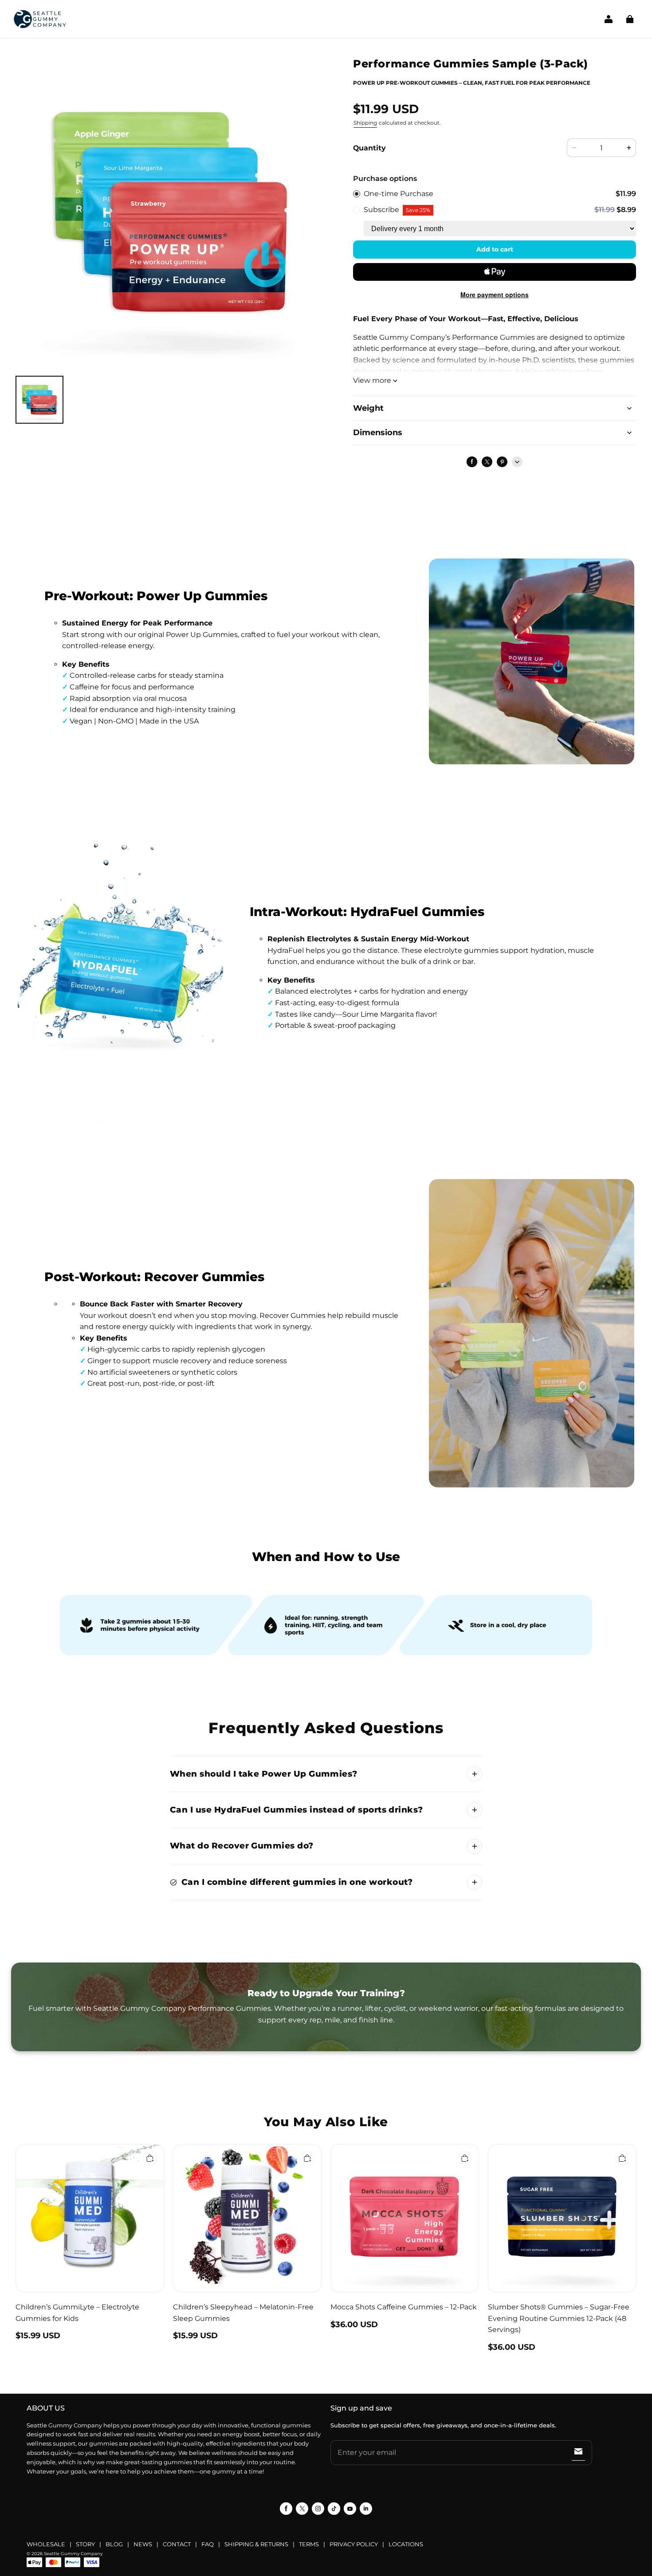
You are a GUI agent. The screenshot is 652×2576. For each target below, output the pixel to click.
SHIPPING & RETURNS (256, 2544)
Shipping (365, 123)
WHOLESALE (46, 2544)
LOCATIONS (406, 2544)
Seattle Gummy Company (73, 2554)
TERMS (309, 2544)
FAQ (208, 2544)
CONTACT (177, 2544)
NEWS (143, 2544)
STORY (85, 2544)
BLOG (114, 2544)
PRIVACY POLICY (354, 2544)
